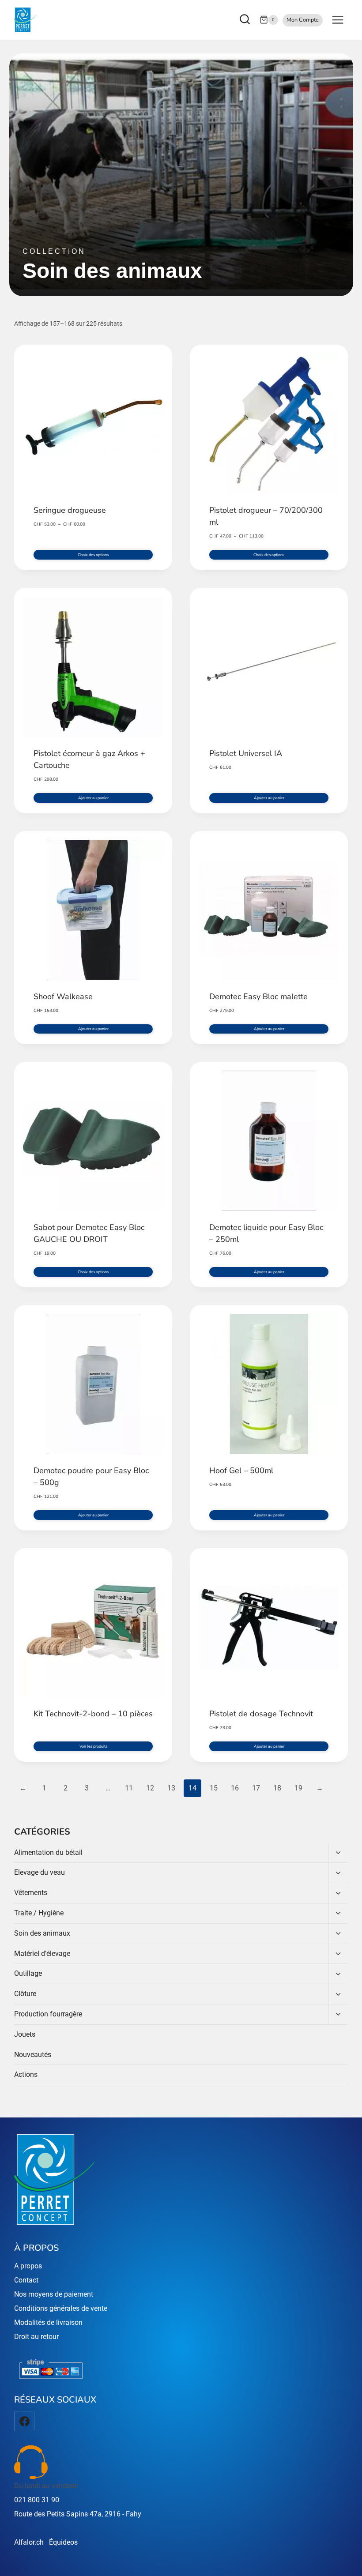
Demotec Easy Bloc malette (258, 997)
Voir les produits (93, 1746)
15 (214, 1788)
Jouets (25, 2034)
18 (277, 1788)
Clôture (25, 1994)
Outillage (28, 1973)
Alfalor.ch (29, 2542)
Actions (26, 2074)
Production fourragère (48, 2014)
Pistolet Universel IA (246, 753)
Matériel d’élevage (42, 1954)
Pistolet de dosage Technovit (261, 1714)
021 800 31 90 (37, 2500)
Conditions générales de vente (61, 2308)
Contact (26, 2280)
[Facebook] (24, 2421)
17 (256, 1788)
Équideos (63, 2542)
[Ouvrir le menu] (337, 20)
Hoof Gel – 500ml (241, 1470)
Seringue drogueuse (70, 510)
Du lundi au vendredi (46, 2486)
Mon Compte (303, 20)
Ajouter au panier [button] (93, 798)
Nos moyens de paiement (54, 2294)
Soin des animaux (42, 1933)
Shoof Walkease (63, 997)
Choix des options (93, 555)
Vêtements (31, 1893)
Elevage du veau (40, 1872)
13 (171, 1788)
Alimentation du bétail (48, 1852)
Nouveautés (33, 2055)
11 (129, 1788)
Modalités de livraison (48, 2322)
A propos (28, 2266)
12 (150, 1788)
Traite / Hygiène (39, 1913)
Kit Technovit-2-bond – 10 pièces (93, 1714)
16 (235, 1788)
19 (298, 1788)
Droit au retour (36, 2337)
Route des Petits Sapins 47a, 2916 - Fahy (78, 2514)
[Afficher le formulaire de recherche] (246, 20)
